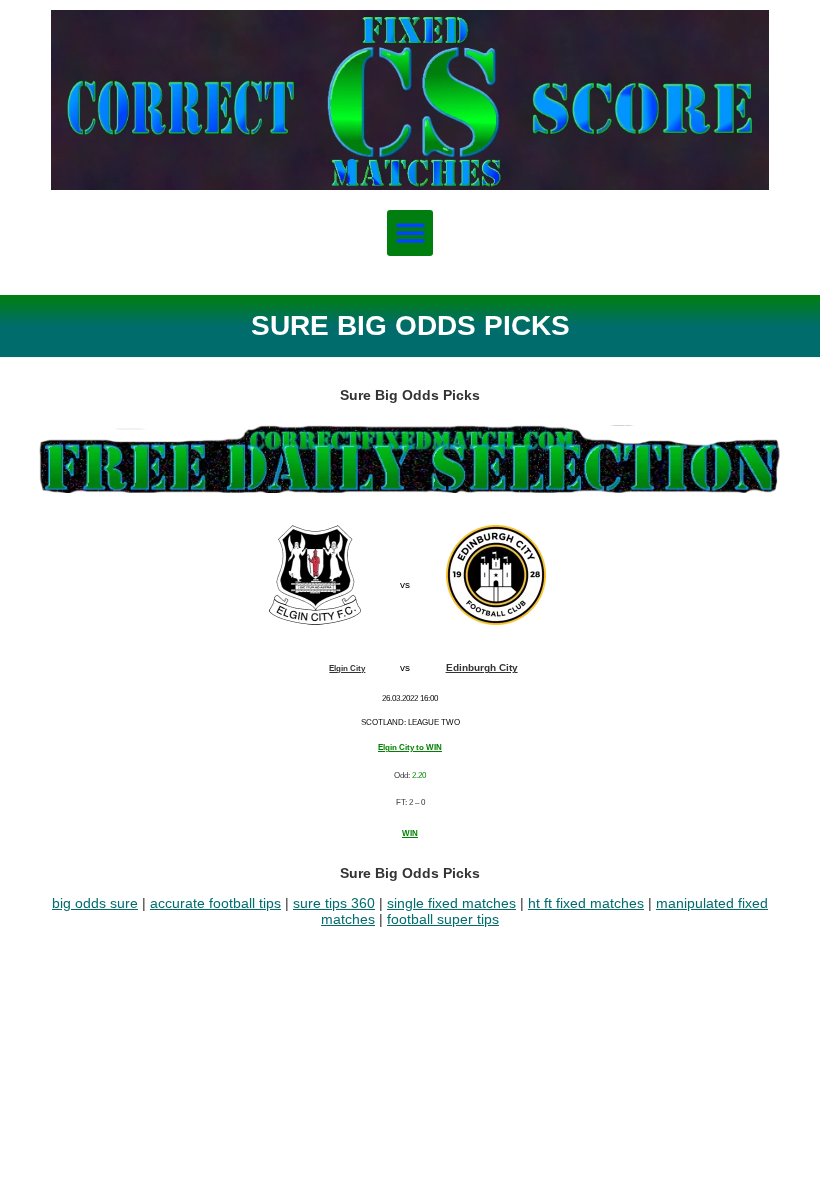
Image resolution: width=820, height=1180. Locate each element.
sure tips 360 (334, 903)
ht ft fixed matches (586, 903)
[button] (410, 233)
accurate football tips (215, 903)
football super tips (443, 919)
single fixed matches (451, 903)
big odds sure (95, 903)
